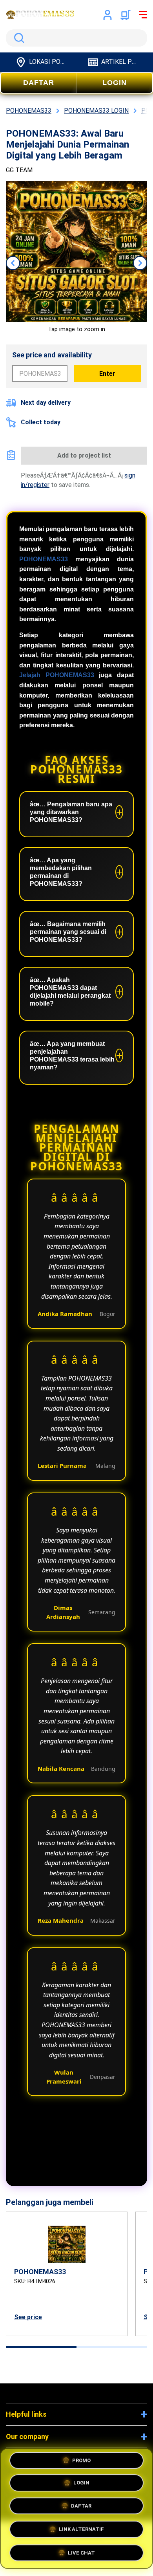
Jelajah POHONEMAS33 (57, 675)
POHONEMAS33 (44, 559)
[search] (76, 38)
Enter (107, 374)
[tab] (41, 2347)
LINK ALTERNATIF (81, 2528)
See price (28, 2317)
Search (18, 38)
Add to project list (84, 455)
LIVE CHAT (81, 2550)
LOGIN (115, 83)
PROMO (81, 2463)
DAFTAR (39, 83)
